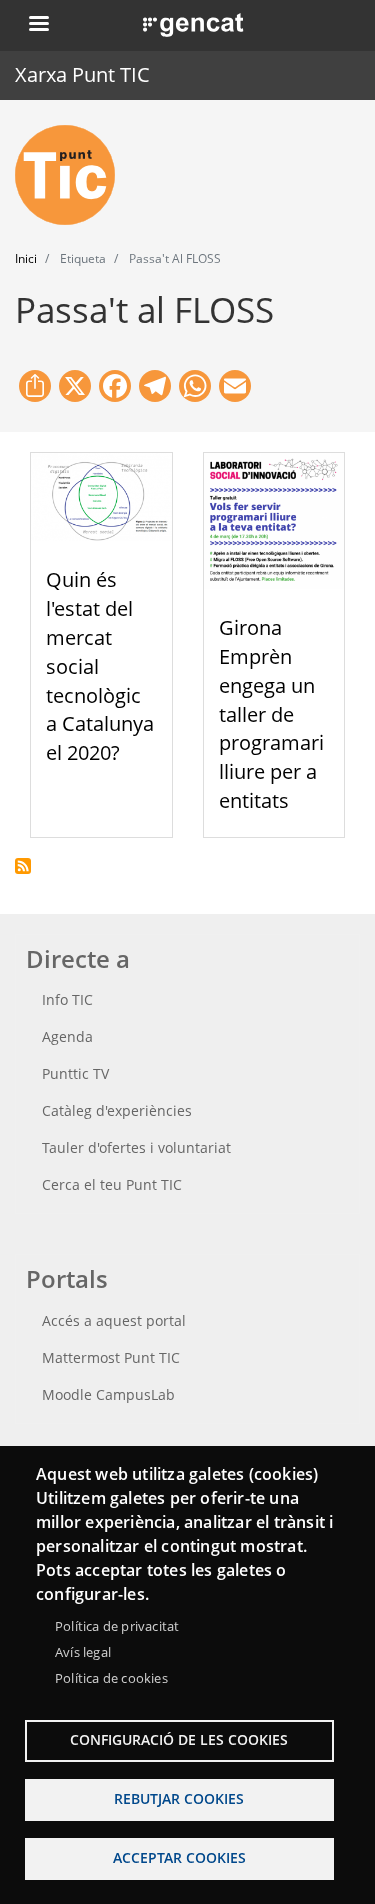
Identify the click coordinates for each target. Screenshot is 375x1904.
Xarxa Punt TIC (82, 74)
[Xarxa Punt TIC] (73, 175)
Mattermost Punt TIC (111, 1357)
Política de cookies (111, 1678)
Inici (26, 258)
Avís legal (83, 1652)
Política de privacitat (117, 1626)
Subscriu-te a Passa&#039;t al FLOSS (23, 866)
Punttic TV (75, 1073)
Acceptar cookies (179, 1857)
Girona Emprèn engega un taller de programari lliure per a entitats (271, 714)
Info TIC (67, 999)
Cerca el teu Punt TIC (112, 1184)
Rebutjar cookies (179, 1798)
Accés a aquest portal (114, 1320)
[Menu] (38, 25)
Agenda (67, 1036)
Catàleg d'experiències (117, 1110)
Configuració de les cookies (179, 1739)
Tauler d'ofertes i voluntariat (136, 1147)
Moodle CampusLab (108, 1394)
